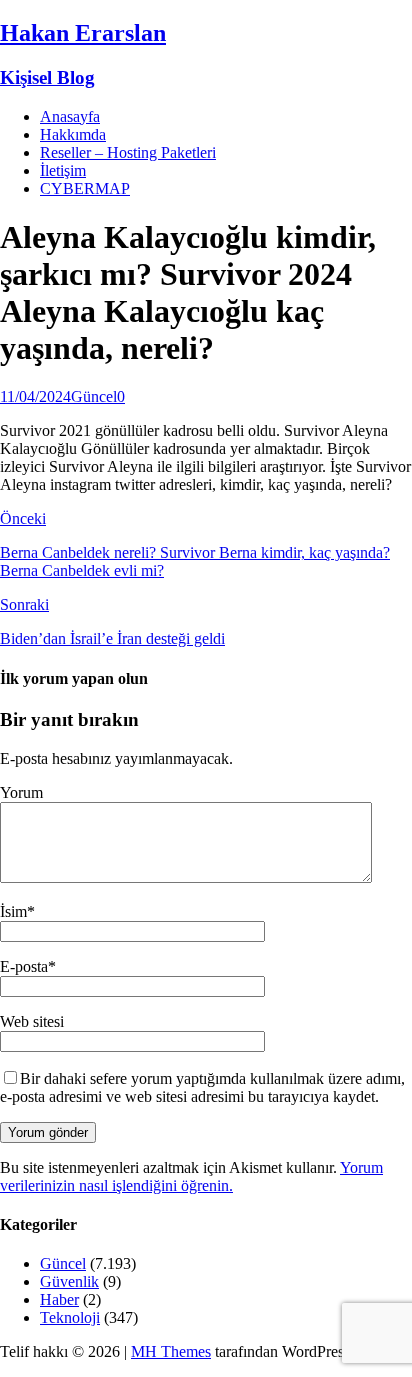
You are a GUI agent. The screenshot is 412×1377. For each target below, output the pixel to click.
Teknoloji (70, 1317)
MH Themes (171, 1351)
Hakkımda (73, 134)
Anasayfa (70, 116)
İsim (13, 911)
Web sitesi (32, 1021)
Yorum (21, 792)
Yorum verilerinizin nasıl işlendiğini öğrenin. (191, 1176)
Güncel (94, 396)
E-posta (24, 966)
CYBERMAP (85, 188)
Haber (59, 1299)
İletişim (63, 170)
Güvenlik (69, 1281)
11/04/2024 (35, 396)
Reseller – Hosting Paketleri (128, 152)
